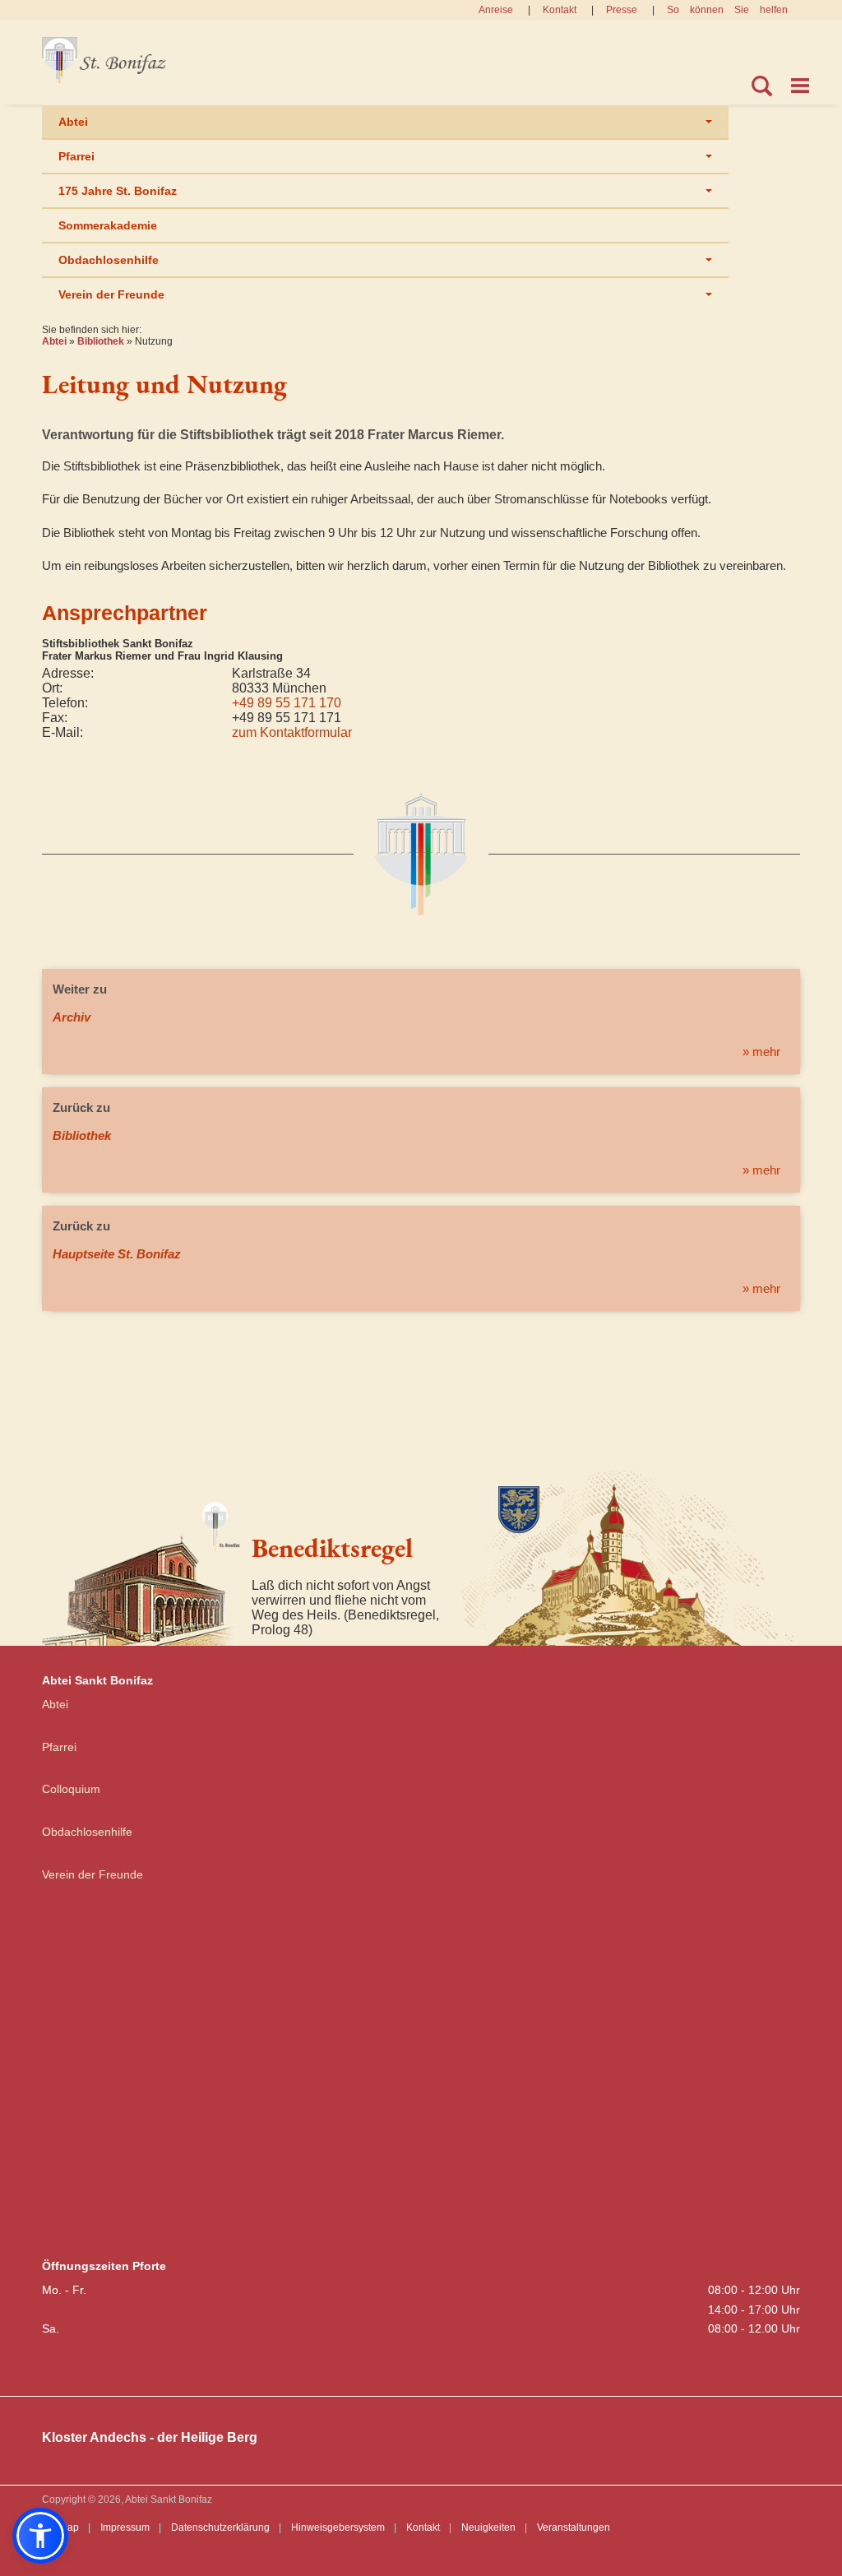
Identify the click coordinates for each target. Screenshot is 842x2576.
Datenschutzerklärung (220, 2527)
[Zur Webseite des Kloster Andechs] (631, 1556)
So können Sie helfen (727, 10)
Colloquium (71, 1789)
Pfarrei (76, 156)
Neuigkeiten (488, 2527)
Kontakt (560, 10)
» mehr (761, 1052)
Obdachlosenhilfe (109, 260)
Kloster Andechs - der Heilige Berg (150, 2437)
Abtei (73, 122)
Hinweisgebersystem (338, 2527)
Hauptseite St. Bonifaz (117, 1254)
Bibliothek (101, 341)
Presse (622, 10)
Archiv (72, 1017)
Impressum (125, 2527)
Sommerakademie (108, 225)
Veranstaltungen (574, 2527)
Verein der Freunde (111, 294)
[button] (40, 2536)
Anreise (496, 10)
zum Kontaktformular (292, 732)
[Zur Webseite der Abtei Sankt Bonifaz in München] (141, 1567)
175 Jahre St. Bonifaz (118, 191)
